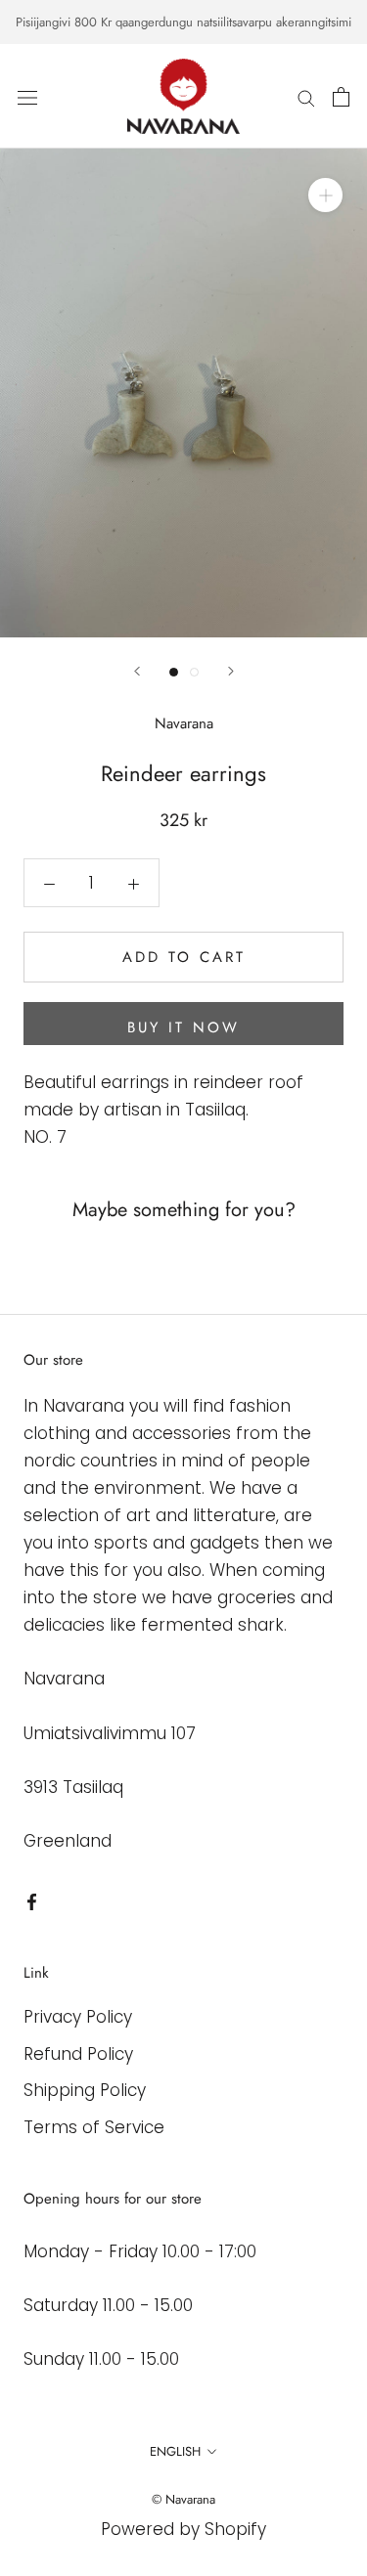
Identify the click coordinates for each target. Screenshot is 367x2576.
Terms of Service (94, 2127)
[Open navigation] (27, 96)
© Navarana (183, 2499)
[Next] (231, 671)
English (175, 2451)
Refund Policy (78, 2054)
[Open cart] (341, 97)
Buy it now (183, 1027)
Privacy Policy (78, 2017)
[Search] (306, 97)
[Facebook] (32, 1900)
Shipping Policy (85, 2090)
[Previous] (137, 671)
